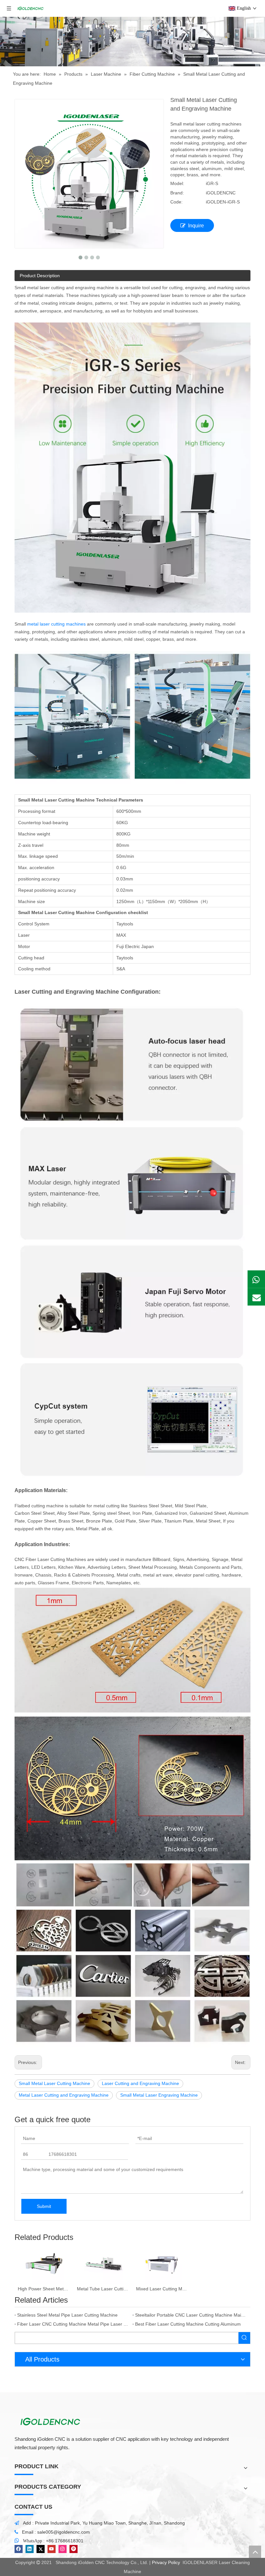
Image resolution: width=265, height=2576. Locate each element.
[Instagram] (63, 2549)
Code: (176, 202)
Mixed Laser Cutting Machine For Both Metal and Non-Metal (162, 2289)
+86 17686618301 (65, 2541)
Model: (177, 183)
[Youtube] (52, 2549)
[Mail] (256, 1297)
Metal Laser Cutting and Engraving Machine (64, 2095)
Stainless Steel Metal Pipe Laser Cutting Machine (67, 2315)
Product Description (40, 276)
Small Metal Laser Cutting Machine (54, 2083)
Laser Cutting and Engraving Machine (140, 2083)
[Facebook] (19, 2549)
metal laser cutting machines (56, 624)
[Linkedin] (30, 2549)
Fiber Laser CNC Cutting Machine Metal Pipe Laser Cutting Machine (74, 2324)
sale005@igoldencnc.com (64, 2532)
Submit (44, 2206)
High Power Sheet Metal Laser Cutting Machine (44, 2289)
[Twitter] (41, 2549)
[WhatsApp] (256, 1279)
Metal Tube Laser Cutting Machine (103, 2289)
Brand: (177, 193)
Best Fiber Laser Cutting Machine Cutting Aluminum (188, 2324)
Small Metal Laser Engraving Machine (159, 2095)
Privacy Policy (166, 2562)
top (255, 2552)
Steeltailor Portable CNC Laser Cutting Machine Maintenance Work (191, 2315)
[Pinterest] (74, 2549)
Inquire (196, 226)
